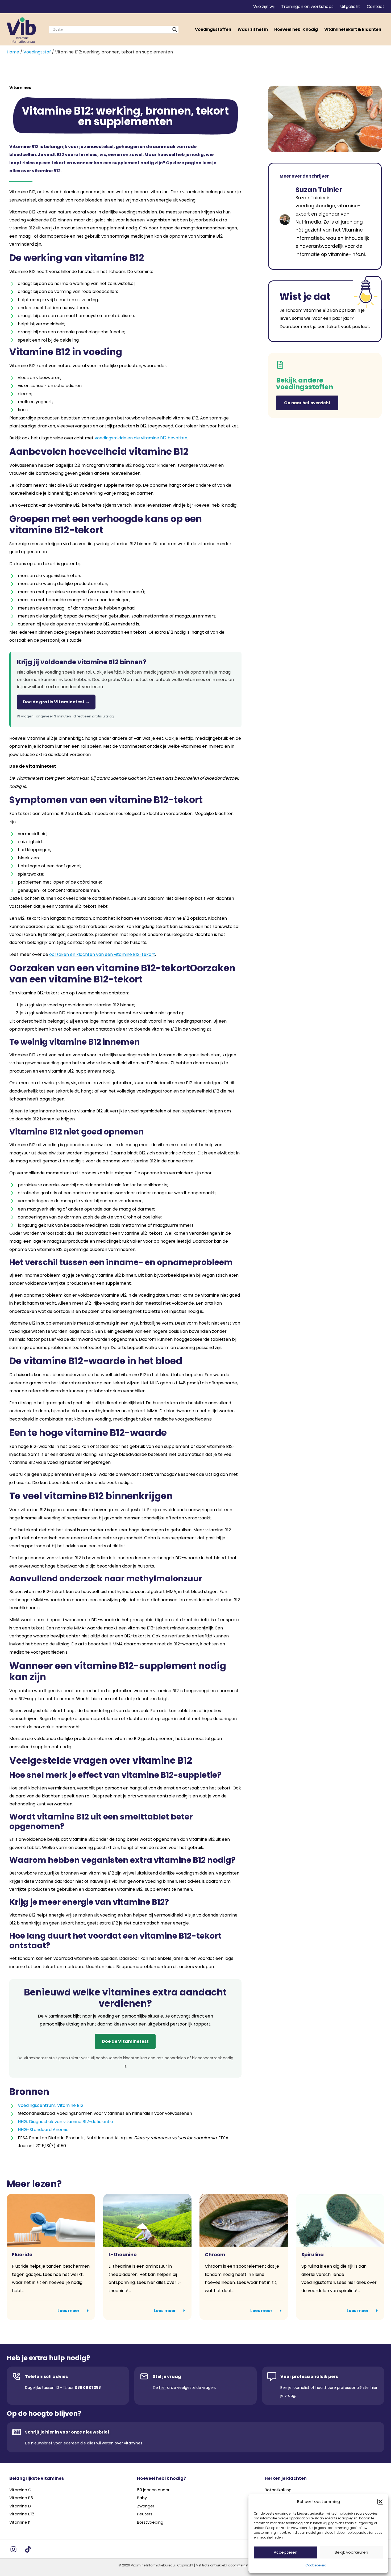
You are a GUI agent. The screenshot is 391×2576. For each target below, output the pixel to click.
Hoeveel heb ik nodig (296, 29)
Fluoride (22, 2254)
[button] (380, 2502)
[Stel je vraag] (144, 2376)
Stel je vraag (167, 2377)
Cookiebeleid (316, 2565)
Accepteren (286, 2552)
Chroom (215, 2254)
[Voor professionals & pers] (272, 2376)
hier (163, 2388)
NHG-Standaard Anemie (43, 2130)
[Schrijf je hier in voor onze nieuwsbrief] (16, 2432)
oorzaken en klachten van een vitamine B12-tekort (102, 954)
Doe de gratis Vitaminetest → (56, 702)
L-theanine (123, 2254)
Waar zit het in (253, 29)
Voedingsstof (37, 52)
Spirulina (313, 2254)
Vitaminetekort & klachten (353, 29)
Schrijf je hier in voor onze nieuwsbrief (67, 2432)
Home (13, 52)
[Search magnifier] (175, 30)
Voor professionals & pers (309, 2377)
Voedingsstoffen (213, 29)
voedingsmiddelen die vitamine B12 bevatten (141, 438)
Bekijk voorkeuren (351, 2552)
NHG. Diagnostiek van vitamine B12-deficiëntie (65, 2122)
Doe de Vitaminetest (125, 2041)
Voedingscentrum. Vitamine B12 (51, 2105)
